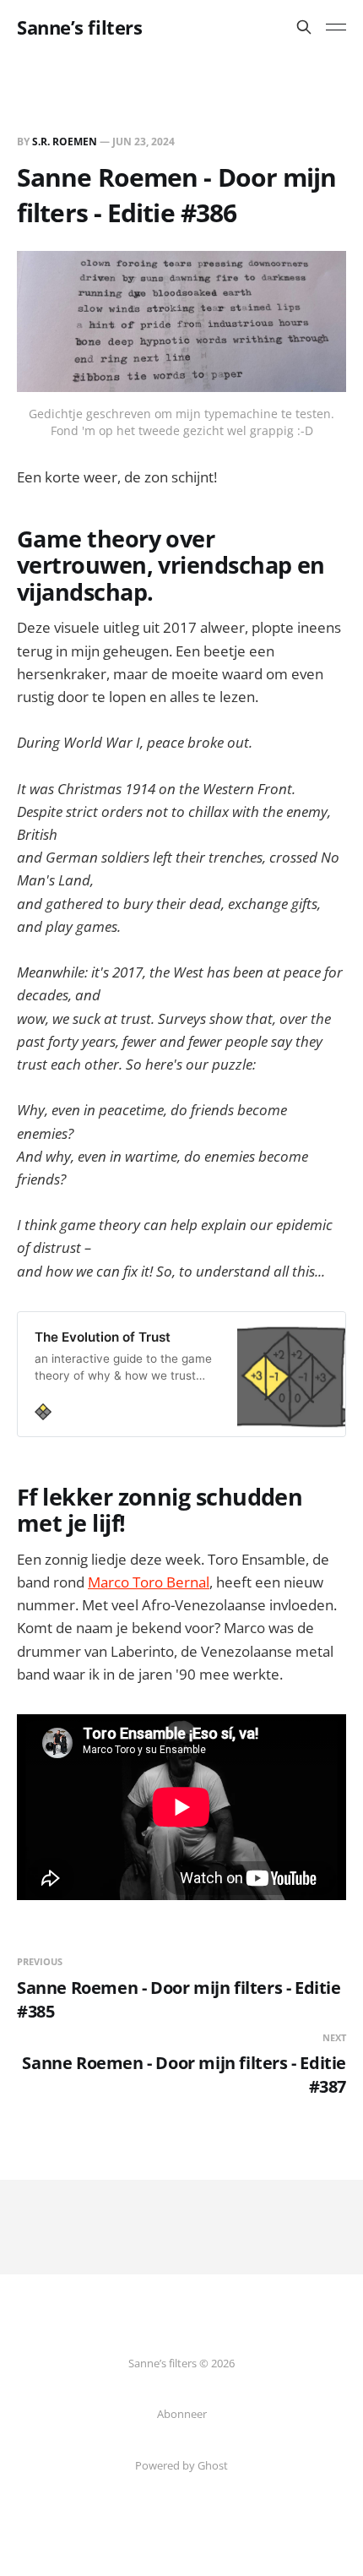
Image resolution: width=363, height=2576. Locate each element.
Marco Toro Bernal (149, 1582)
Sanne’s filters (79, 27)
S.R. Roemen (65, 142)
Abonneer (182, 2414)
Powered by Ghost (181, 2465)
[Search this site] (304, 27)
